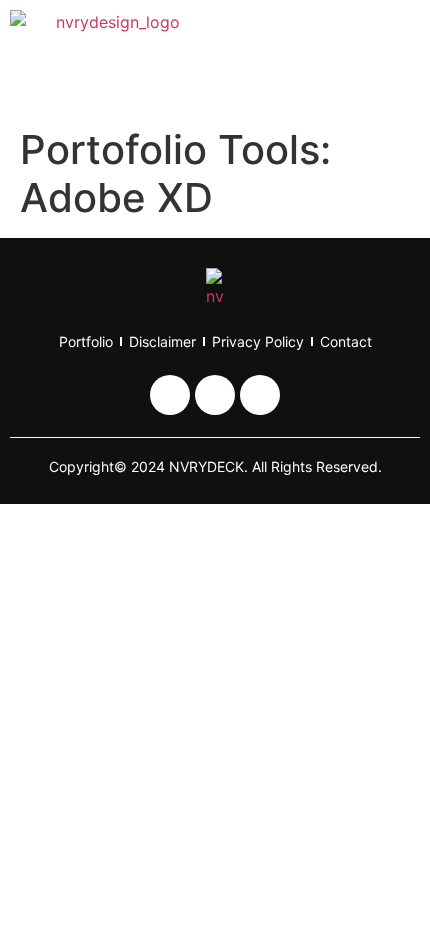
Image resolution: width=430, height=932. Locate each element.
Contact (346, 341)
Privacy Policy (258, 341)
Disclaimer (162, 341)
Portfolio (86, 341)
